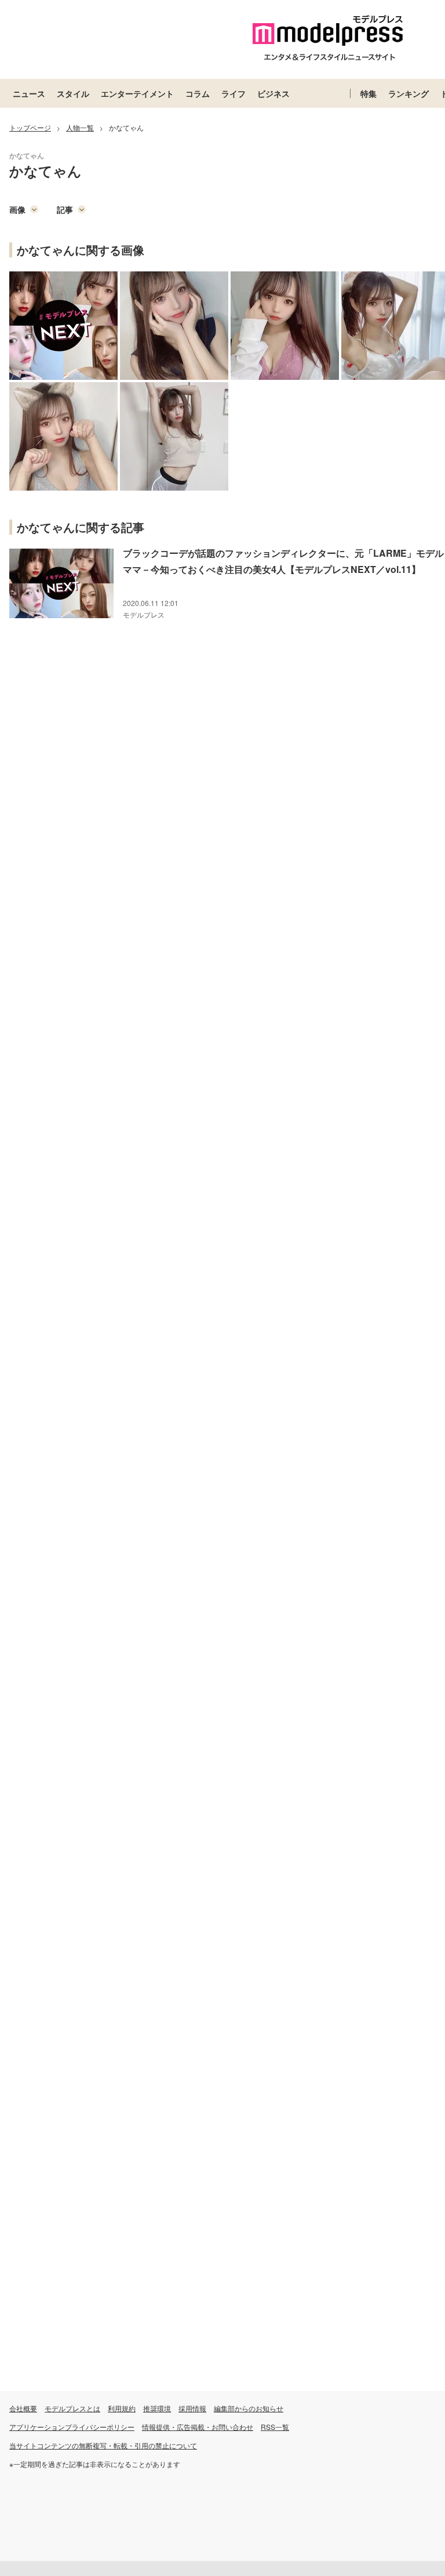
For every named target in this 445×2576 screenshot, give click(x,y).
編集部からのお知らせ (249, 2408)
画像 (17, 209)
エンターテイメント (137, 93)
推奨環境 (157, 2408)
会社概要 (23, 2408)
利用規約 (122, 2408)
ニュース (29, 93)
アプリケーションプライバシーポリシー (72, 2427)
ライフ (234, 93)
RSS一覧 (275, 2427)
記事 (65, 209)
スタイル (73, 93)
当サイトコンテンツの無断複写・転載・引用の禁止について (103, 2445)
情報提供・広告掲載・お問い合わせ (198, 2427)
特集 (369, 93)
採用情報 (192, 2408)
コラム (198, 93)
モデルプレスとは (72, 2408)
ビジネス (273, 93)
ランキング (408, 93)
